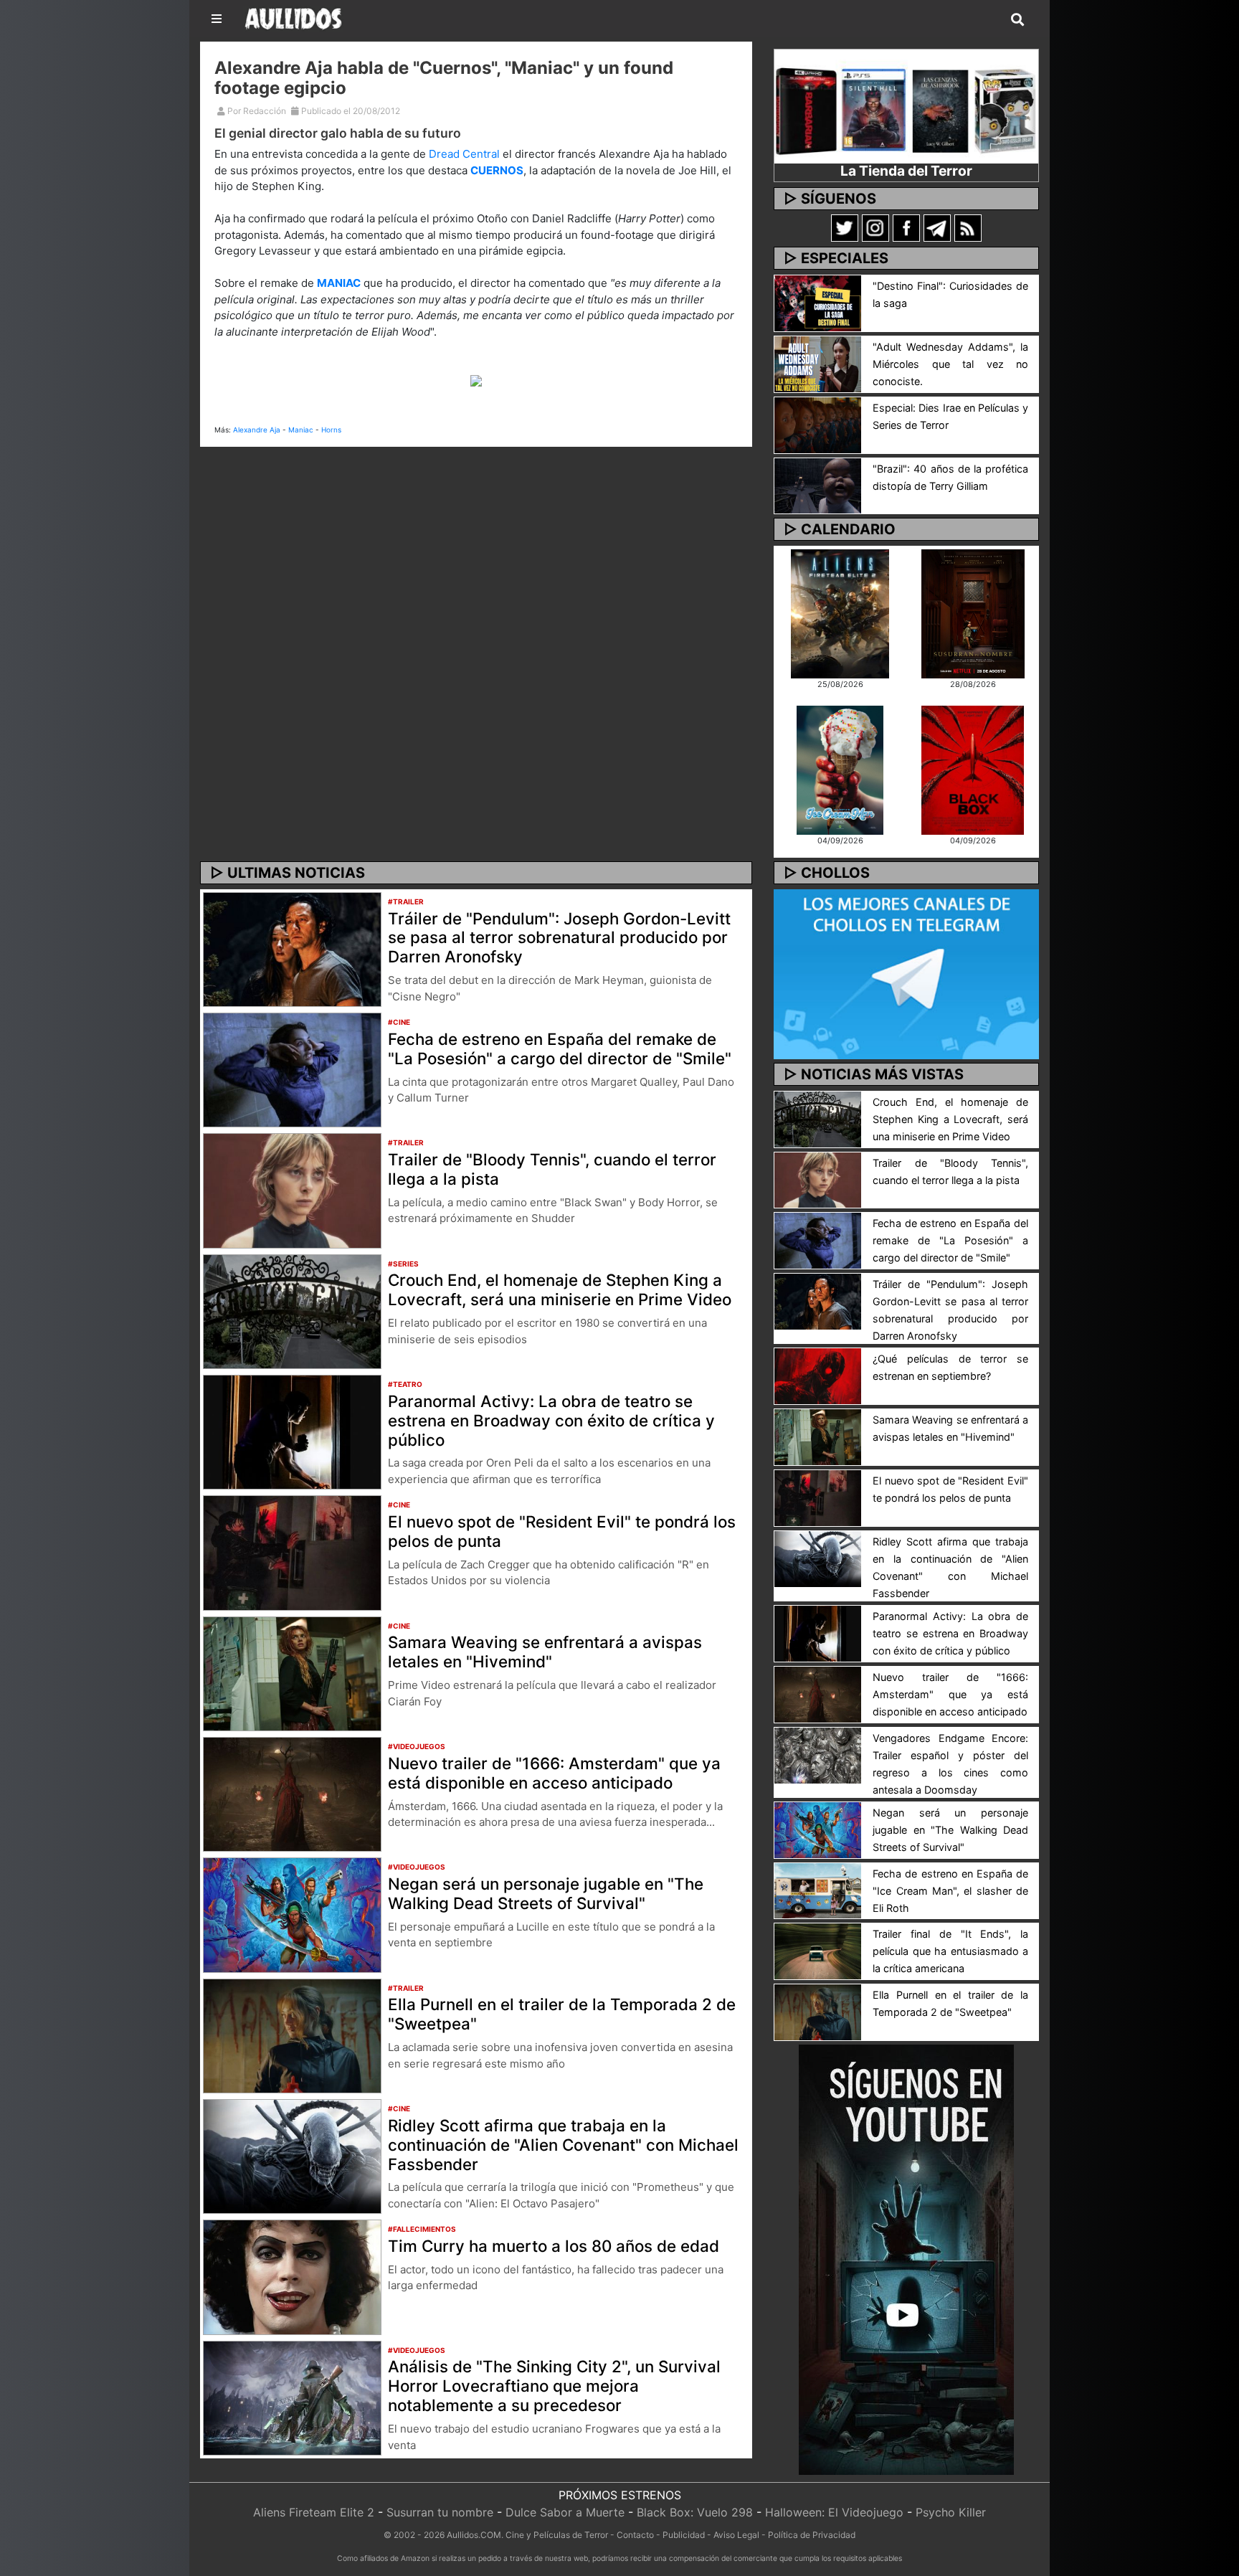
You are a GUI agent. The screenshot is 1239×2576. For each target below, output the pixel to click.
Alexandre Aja (257, 430)
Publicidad (684, 2535)
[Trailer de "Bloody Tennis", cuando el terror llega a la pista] (292, 1190)
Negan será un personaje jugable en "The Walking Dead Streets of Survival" (546, 1893)
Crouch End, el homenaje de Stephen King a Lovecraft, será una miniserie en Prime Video (560, 1289)
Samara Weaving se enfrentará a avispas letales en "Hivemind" (545, 1652)
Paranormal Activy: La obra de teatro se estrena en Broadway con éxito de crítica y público (551, 1420)
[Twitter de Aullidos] (845, 227)
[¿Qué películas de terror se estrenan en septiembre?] (818, 1375)
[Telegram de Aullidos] (937, 227)
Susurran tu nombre (440, 2512)
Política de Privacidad (812, 2535)
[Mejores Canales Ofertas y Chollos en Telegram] (906, 975)
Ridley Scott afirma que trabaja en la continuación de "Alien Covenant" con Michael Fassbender (563, 2145)
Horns (331, 430)
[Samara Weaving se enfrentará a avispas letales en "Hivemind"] (292, 1672)
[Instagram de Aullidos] (875, 227)
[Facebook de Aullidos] (906, 227)
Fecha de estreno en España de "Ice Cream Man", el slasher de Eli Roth (950, 1891)
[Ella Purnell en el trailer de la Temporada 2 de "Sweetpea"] (292, 2035)
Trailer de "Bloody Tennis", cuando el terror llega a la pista (552, 1169)
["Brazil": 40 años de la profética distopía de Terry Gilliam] (818, 485)
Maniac (301, 430)
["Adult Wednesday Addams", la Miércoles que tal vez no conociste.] (818, 363)
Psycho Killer (951, 2512)
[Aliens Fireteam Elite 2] (840, 612)
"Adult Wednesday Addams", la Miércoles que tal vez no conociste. (950, 364)
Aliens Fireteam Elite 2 (314, 2512)
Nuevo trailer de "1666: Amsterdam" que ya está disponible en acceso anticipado (554, 1773)
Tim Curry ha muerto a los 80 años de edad (554, 2246)
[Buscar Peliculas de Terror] (1017, 20)
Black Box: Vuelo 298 (695, 2512)
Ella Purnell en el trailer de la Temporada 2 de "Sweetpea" (562, 2014)
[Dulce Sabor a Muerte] (840, 769)
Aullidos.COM (474, 2535)
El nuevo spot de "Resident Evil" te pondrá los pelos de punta (562, 1531)
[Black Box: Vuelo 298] (973, 769)
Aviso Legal (736, 2535)
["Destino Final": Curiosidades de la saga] (818, 302)
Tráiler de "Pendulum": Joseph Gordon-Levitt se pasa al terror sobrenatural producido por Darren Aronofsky (559, 938)
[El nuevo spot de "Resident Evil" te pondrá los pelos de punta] (292, 1552)
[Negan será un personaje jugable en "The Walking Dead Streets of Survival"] (292, 1914)
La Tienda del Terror (906, 171)
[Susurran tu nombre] (973, 612)
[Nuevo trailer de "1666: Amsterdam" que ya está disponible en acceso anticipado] (292, 1793)
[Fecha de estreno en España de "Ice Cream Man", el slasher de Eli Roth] (818, 1890)
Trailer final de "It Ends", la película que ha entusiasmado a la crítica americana (950, 1951)
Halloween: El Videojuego (834, 2512)
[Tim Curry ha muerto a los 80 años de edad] (292, 2276)
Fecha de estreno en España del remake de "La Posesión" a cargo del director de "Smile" (560, 1048)
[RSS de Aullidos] (968, 227)
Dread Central (464, 154)
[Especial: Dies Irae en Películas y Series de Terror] (818, 424)
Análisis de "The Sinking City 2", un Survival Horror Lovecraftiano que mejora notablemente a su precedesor (554, 2386)
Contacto (635, 2535)
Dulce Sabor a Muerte (565, 2512)
